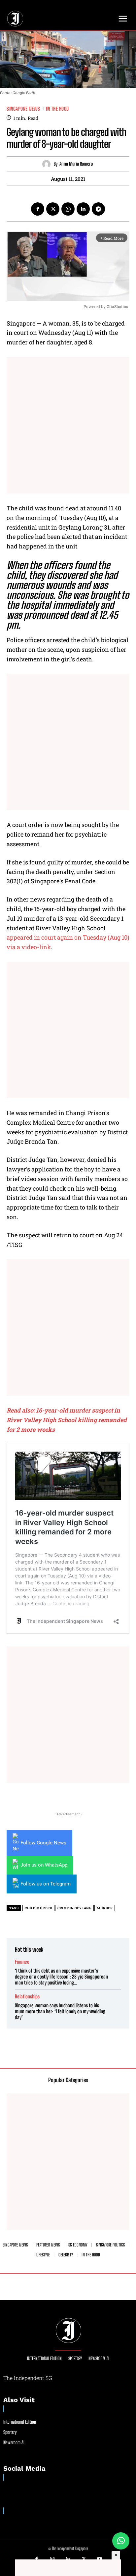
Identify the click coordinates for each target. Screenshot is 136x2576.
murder (105, 1908)
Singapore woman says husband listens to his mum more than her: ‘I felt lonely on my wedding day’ (60, 2011)
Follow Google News (43, 1843)
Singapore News (23, 109)
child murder (38, 1908)
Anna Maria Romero (76, 164)
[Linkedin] (83, 209)
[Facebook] (38, 209)
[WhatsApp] (68, 209)
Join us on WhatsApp (44, 1865)
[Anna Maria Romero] (48, 164)
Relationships (27, 1997)
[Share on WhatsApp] (121, 2541)
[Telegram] (98, 209)
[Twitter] (53, 209)
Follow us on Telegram (46, 1884)
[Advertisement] (68, 425)
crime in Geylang (74, 1908)
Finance (22, 1962)
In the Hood (57, 109)
